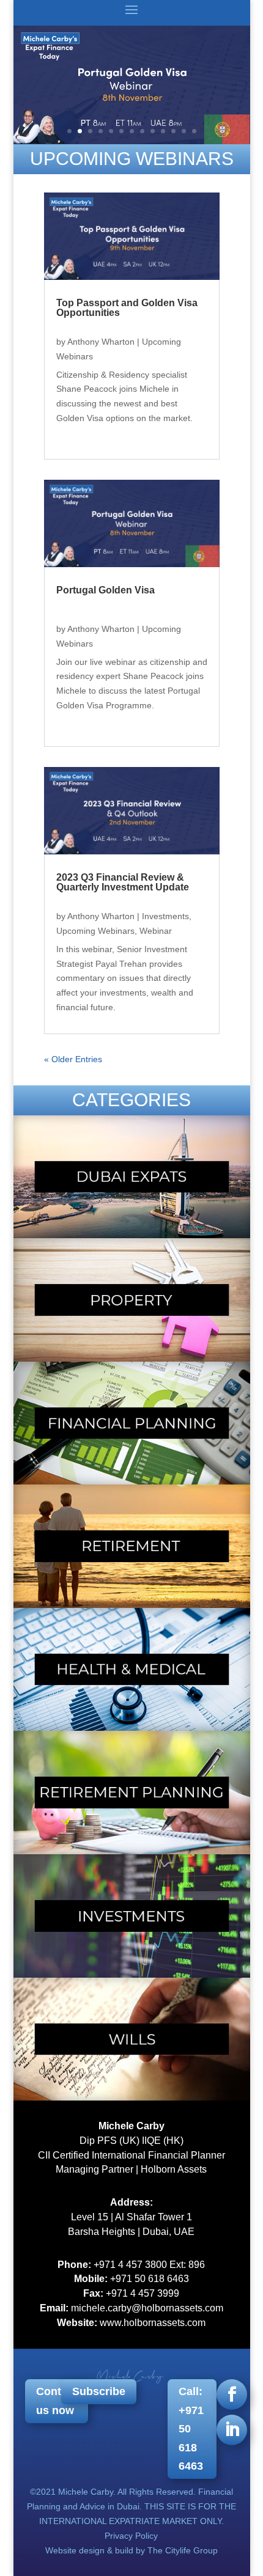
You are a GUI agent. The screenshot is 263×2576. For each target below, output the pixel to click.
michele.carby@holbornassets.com (147, 2308)
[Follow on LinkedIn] (232, 2430)
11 (173, 131)
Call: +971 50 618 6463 (191, 2429)
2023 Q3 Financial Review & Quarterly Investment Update (123, 882)
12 (184, 131)
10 (163, 131)
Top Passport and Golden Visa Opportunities (127, 308)
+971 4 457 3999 (143, 2293)
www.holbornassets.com (153, 2323)
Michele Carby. (87, 2492)
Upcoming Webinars (95, 931)
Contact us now (57, 2401)
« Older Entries (73, 1059)
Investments (165, 916)
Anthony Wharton (101, 342)
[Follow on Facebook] (232, 2394)
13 (194, 131)
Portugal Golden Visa (106, 590)
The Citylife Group (183, 2550)
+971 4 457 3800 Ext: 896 (149, 2265)
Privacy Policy (131, 2536)
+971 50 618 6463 (150, 2279)
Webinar (156, 931)
